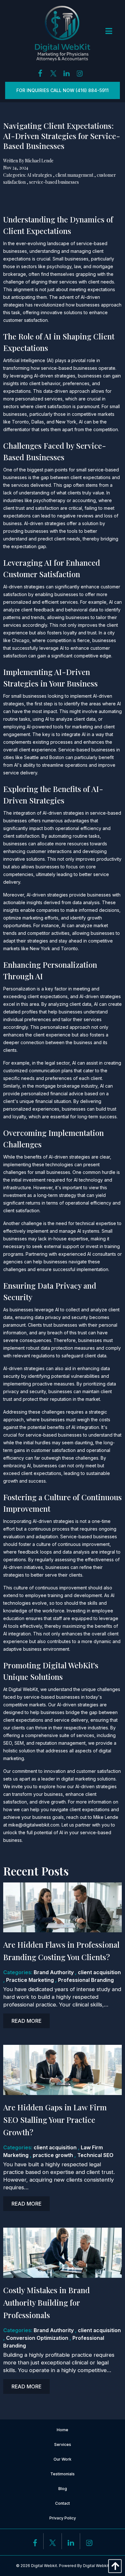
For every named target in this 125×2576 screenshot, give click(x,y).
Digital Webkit (96, 2566)
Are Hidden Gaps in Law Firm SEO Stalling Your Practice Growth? (55, 2120)
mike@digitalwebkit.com (34, 1825)
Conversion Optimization (37, 2338)
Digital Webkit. (45, 2566)
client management (74, 175)
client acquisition (99, 1972)
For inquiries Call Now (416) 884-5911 (63, 90)
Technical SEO (95, 2155)
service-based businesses (54, 182)
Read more (26, 2021)
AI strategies (39, 175)
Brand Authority (54, 1972)
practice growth (53, 2155)
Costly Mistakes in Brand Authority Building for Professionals (46, 2302)
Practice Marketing (30, 1980)
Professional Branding (86, 1980)
